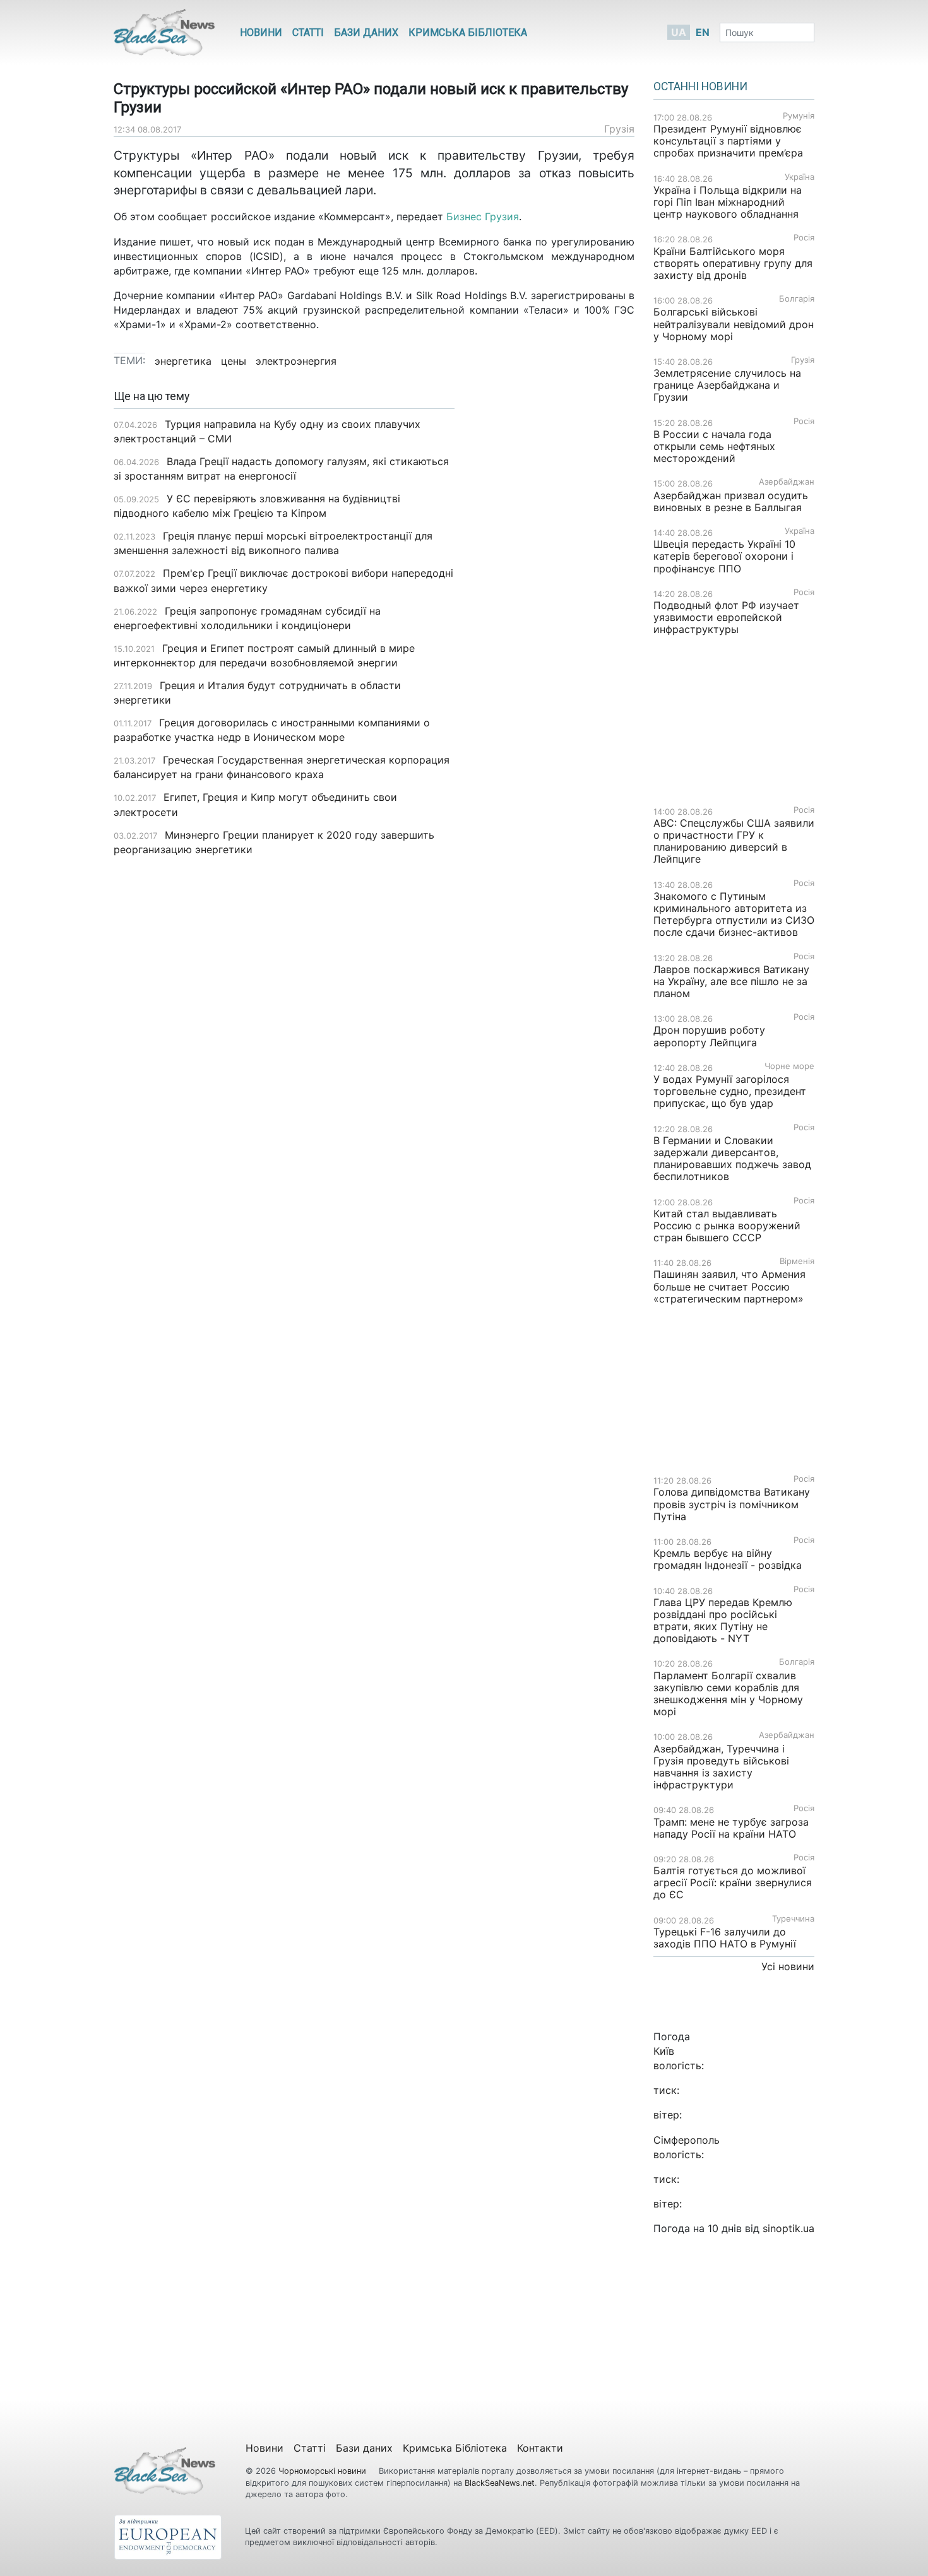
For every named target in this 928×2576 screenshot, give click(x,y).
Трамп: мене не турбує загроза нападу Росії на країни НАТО (731, 1828)
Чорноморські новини (324, 2471)
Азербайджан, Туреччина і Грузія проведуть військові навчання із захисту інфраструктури (721, 1767)
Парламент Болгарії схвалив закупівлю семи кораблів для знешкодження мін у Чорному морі (728, 1694)
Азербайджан (787, 482)
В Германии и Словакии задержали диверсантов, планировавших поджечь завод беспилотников (732, 1159)
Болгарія (797, 299)
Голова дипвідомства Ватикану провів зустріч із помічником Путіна (732, 1504)
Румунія (799, 116)
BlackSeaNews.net (500, 2483)
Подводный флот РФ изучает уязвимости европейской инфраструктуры (726, 617)
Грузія (619, 129)
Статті (308, 32)
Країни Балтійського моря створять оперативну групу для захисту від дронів (733, 263)
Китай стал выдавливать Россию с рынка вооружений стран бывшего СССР (727, 1226)
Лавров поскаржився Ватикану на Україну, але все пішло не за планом (731, 981)
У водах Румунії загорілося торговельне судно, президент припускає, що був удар (730, 1091)
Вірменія (797, 1261)
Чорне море (789, 1066)
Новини (261, 32)
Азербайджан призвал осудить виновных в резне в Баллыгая (731, 501)
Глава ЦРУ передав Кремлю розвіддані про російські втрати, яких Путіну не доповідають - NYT (723, 1621)
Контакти (540, 2448)
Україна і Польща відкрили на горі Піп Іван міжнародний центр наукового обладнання (728, 202)
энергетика (183, 361)
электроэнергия (296, 361)
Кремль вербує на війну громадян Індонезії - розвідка (728, 1559)
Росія (804, 238)
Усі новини (788, 1966)
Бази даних (366, 32)
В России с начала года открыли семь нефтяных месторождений (714, 446)
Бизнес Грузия (483, 216)
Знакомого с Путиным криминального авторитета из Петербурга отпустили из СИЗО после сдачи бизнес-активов (734, 914)
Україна (800, 177)
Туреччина (793, 1919)
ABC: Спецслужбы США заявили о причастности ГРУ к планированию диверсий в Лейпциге (734, 841)
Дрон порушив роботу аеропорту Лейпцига (709, 1036)
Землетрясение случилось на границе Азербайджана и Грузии (727, 385)
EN (703, 32)
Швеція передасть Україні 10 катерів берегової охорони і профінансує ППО (724, 556)
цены (234, 361)
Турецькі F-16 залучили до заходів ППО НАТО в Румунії (725, 1938)
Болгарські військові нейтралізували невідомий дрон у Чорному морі (734, 324)
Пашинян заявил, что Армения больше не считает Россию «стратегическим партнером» (729, 1286)
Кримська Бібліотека (468, 32)
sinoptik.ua (788, 2228)
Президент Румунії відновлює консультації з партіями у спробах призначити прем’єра (728, 141)
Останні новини (700, 86)
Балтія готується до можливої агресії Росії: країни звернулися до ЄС (733, 1882)
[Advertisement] (554, 589)
